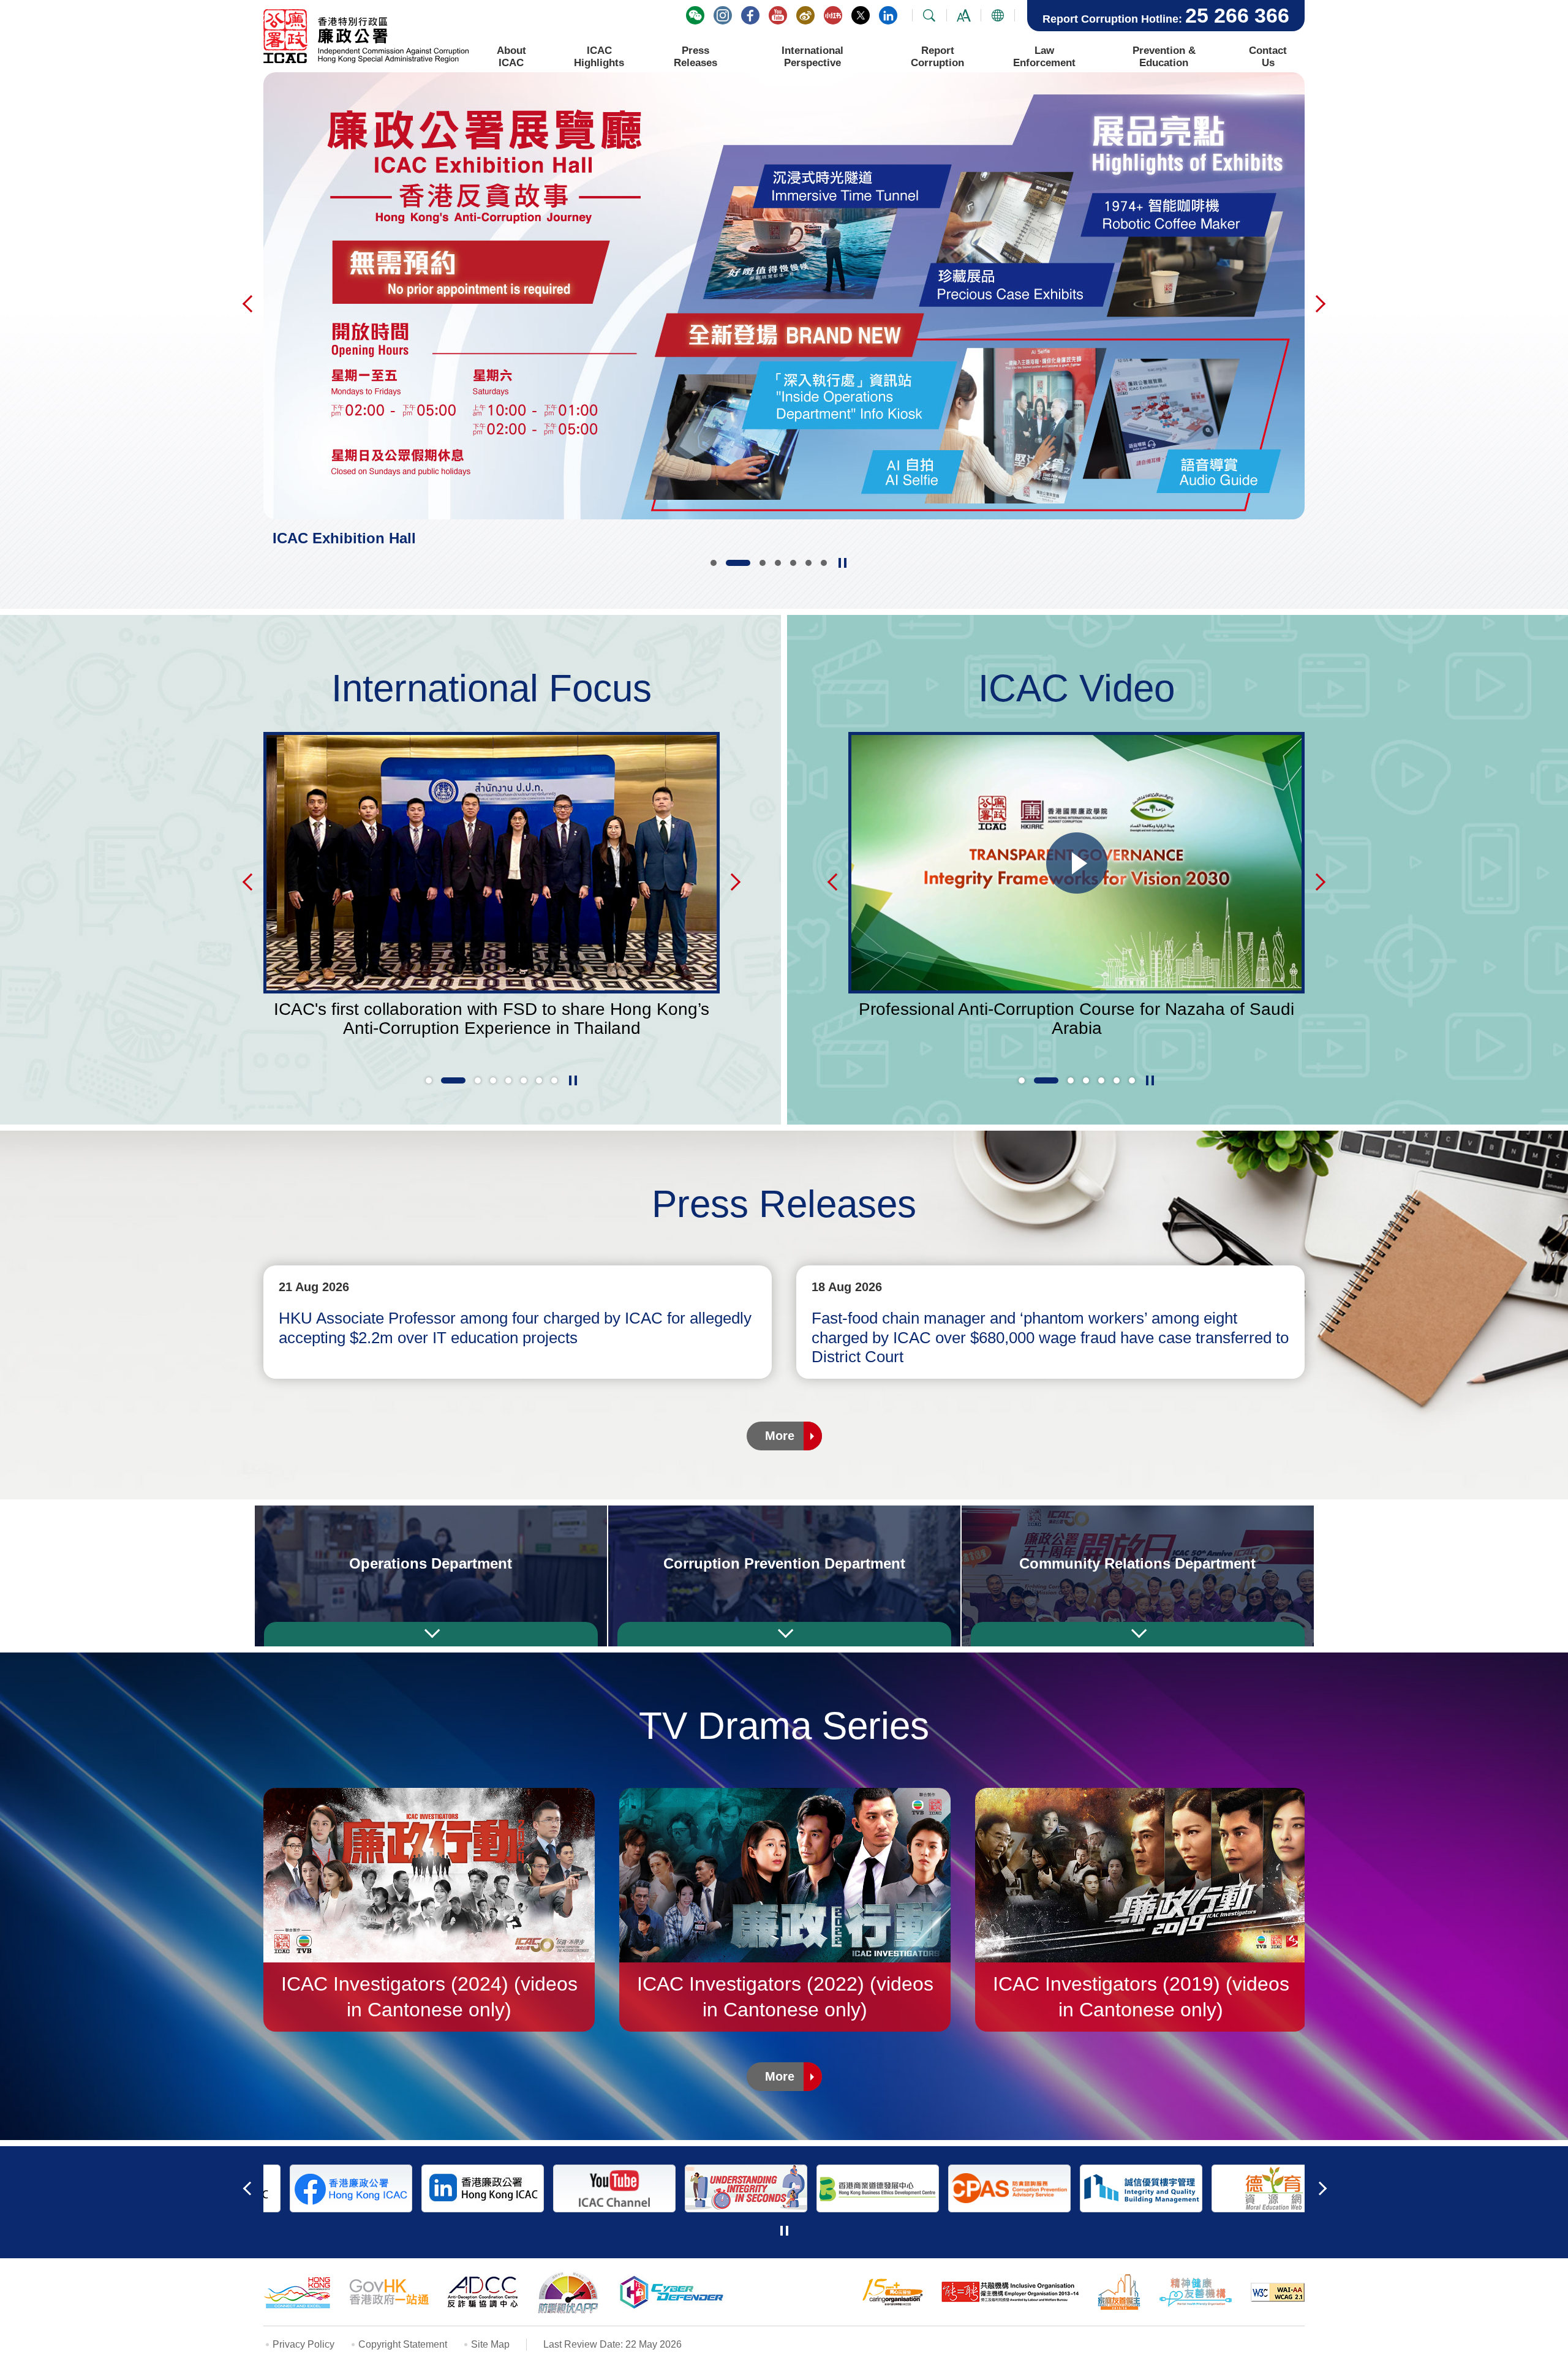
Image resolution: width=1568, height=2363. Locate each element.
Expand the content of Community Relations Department (1138, 1634)
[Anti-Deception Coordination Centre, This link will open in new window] (483, 2292)
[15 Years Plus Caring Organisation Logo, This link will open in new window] (892, 2292)
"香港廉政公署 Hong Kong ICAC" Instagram (723, 15)
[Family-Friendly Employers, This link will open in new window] (1119, 2292)
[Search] (929, 16)
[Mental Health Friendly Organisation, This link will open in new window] (1196, 2292)
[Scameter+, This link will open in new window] (568, 2292)
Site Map (490, 2344)
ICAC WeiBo (805, 15)
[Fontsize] (963, 16)
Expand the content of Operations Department (431, 1634)
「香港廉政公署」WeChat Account (695, 15)
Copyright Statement (403, 2344)
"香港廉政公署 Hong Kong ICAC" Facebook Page (750, 15)
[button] (714, 563)
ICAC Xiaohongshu (833, 15)
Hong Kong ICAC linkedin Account (888, 15)
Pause (842, 563)
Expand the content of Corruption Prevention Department (784, 1634)
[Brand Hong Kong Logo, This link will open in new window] (297, 2292)
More (780, 1436)
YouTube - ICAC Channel (778, 15)
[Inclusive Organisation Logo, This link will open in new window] (1010, 2292)
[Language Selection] (998, 16)
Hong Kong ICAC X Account (861, 15)
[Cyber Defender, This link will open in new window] (674, 2292)
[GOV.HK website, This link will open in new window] (389, 2292)
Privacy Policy (303, 2344)
